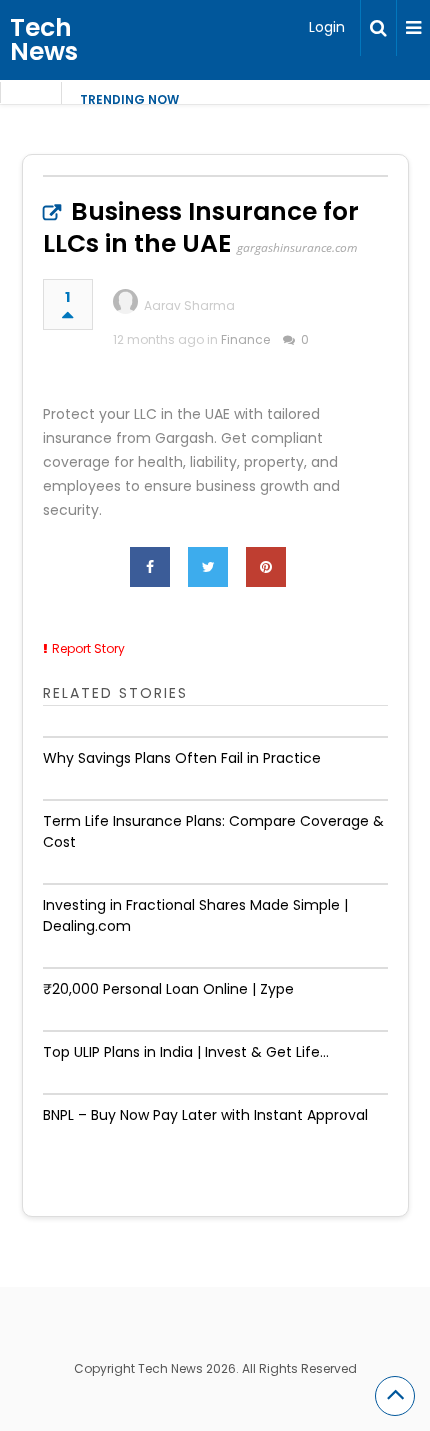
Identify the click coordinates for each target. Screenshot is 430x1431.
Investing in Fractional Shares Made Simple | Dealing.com (195, 915)
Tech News (44, 39)
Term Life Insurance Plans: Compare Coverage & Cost (213, 831)
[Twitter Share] (208, 567)
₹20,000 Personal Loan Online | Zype (168, 989)
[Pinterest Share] (266, 567)
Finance (245, 339)
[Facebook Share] (150, 567)
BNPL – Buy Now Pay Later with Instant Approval (205, 1115)
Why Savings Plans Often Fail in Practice (182, 758)
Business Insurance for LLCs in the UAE (201, 227)
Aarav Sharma (189, 305)
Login (327, 27)
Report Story (88, 648)
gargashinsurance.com (297, 247)
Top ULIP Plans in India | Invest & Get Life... (186, 1052)
